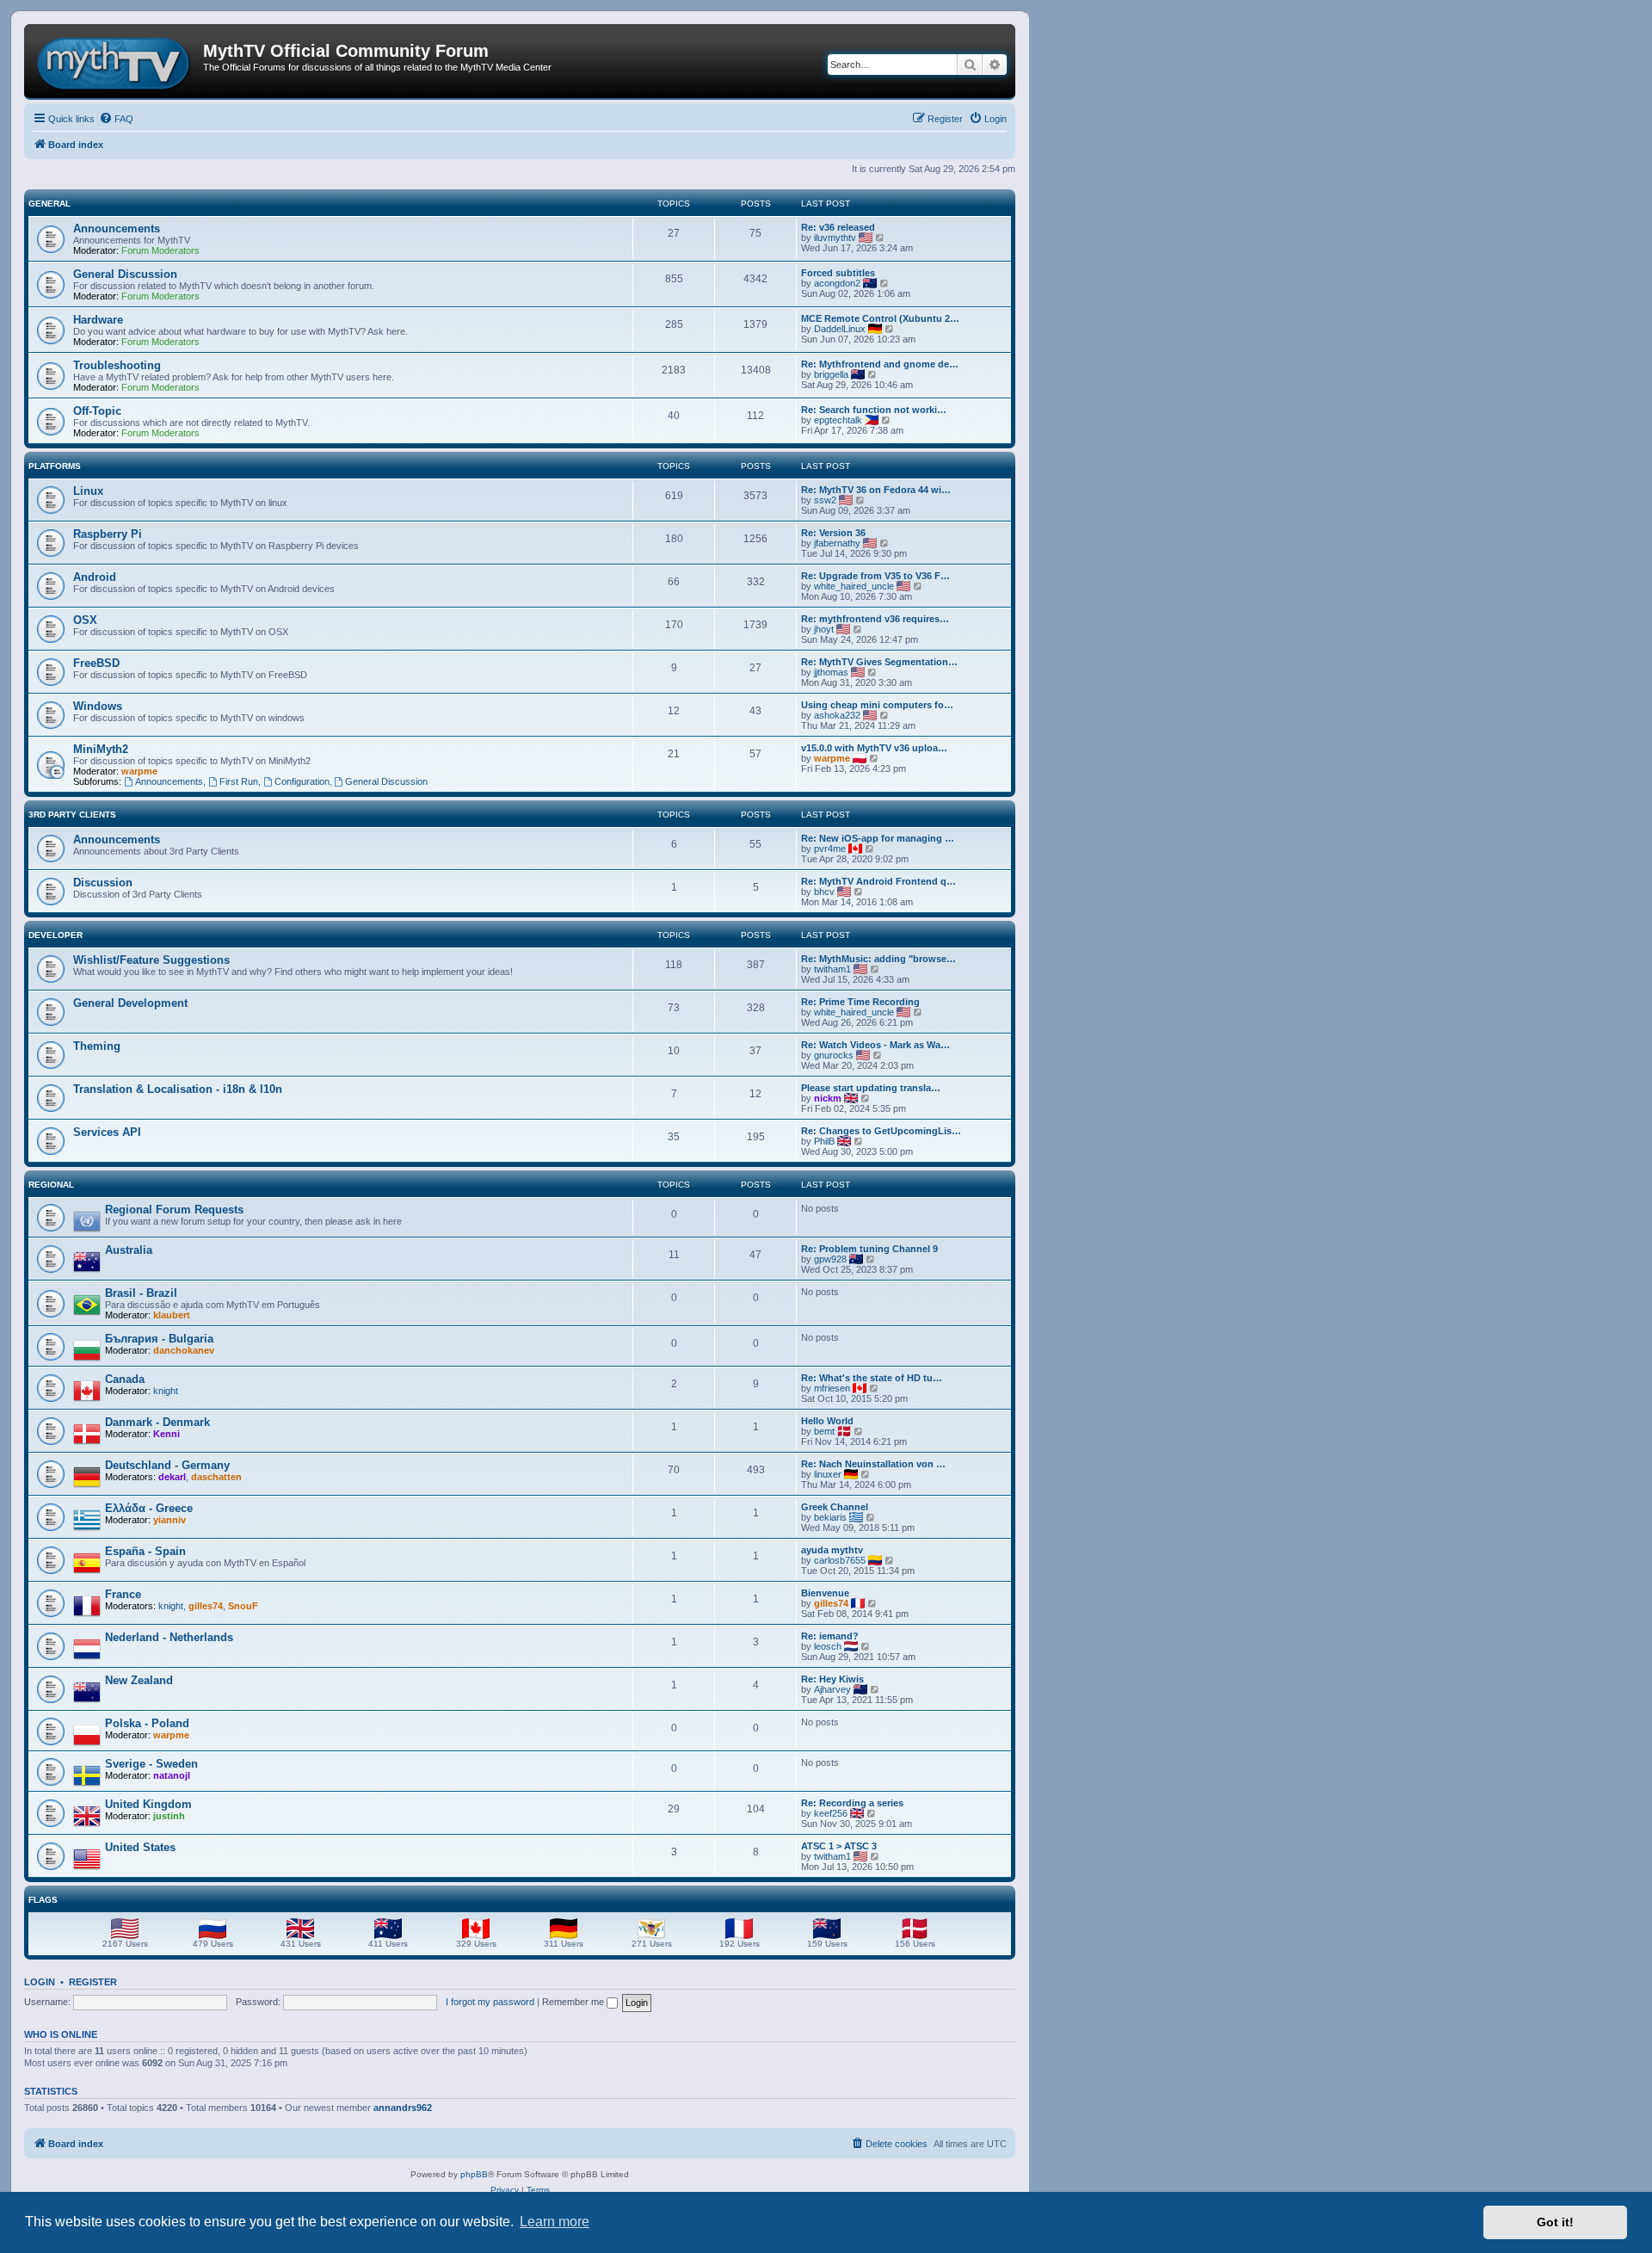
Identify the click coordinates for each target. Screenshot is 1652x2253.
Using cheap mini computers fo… (877, 705)
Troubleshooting (117, 365)
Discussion (103, 883)
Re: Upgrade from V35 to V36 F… (875, 576)
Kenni (166, 1434)
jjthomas (831, 672)
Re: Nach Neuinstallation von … (873, 1464)
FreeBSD (96, 663)
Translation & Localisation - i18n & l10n (178, 1089)
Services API (107, 1132)
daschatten (216, 1477)
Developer (55, 935)
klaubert (172, 1315)
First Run (239, 781)
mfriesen (832, 1388)
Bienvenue (825, 1593)
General (49, 204)
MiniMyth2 (101, 749)
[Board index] (116, 61)
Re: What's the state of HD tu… (872, 1378)
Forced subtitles (838, 273)
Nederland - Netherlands (169, 1637)
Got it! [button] (1555, 2222)
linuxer (828, 1474)
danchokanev (184, 1350)
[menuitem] (116, 119)
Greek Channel (835, 1507)
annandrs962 (403, 2108)
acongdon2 (837, 283)
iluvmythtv (835, 238)
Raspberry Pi (108, 534)
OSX (85, 620)
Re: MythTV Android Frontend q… (878, 881)
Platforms (55, 466)
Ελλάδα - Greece (149, 1508)
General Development (130, 1003)
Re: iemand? (830, 1636)
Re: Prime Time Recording (860, 1002)
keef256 (831, 1813)
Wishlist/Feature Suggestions (151, 960)
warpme (139, 771)
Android (95, 577)
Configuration (302, 781)
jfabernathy (837, 543)
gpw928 (830, 1259)
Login (40, 1982)
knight (166, 1391)
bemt (824, 1431)
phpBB (474, 2174)
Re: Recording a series (852, 1803)
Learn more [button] (555, 2222)
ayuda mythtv (832, 1550)
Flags (43, 1900)
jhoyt (824, 629)
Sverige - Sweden (151, 1764)
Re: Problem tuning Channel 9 (869, 1249)
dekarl (172, 1477)
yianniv (170, 1520)
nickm (828, 1098)
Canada (125, 1379)
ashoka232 (837, 715)
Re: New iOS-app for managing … (878, 838)
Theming (97, 1046)
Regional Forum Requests (174, 1210)
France (123, 1594)
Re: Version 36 (833, 533)
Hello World (827, 1421)
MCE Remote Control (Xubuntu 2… (880, 318)
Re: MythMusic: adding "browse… (878, 959)
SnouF (243, 1606)
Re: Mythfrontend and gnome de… (880, 364)
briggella (831, 374)
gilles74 (206, 1606)
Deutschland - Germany (167, 1465)
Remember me (574, 2002)
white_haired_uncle (854, 586)
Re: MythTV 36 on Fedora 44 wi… (876, 490)
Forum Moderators (160, 250)
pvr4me (830, 849)
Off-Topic (97, 411)
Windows (98, 706)
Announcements (117, 228)
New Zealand (139, 1680)
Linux (88, 491)
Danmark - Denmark (157, 1422)
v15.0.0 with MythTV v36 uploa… (874, 748)
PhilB (824, 1141)
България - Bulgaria (159, 1339)
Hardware (98, 320)
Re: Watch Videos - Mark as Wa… (875, 1045)
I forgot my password (490, 2002)
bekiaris (830, 1517)
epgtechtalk (838, 420)
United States (140, 1847)
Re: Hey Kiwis (832, 1679)
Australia (129, 1250)
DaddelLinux (840, 329)
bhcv (824, 892)
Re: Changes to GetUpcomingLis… (881, 1131)
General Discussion (125, 274)
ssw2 (825, 500)
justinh (169, 1816)
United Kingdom (148, 1804)
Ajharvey (832, 1689)
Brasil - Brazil (141, 1293)
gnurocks (834, 1055)
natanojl (172, 1775)
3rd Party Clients (72, 815)
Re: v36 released (838, 227)
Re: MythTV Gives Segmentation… (879, 662)
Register (93, 1982)
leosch (828, 1646)
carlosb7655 (840, 1560)
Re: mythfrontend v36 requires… (875, 619)
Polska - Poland (147, 1723)
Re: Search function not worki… (874, 410)
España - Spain (145, 1551)
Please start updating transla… (871, 1088)
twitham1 (832, 969)
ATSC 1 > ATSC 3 (839, 1846)
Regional (51, 1185)
